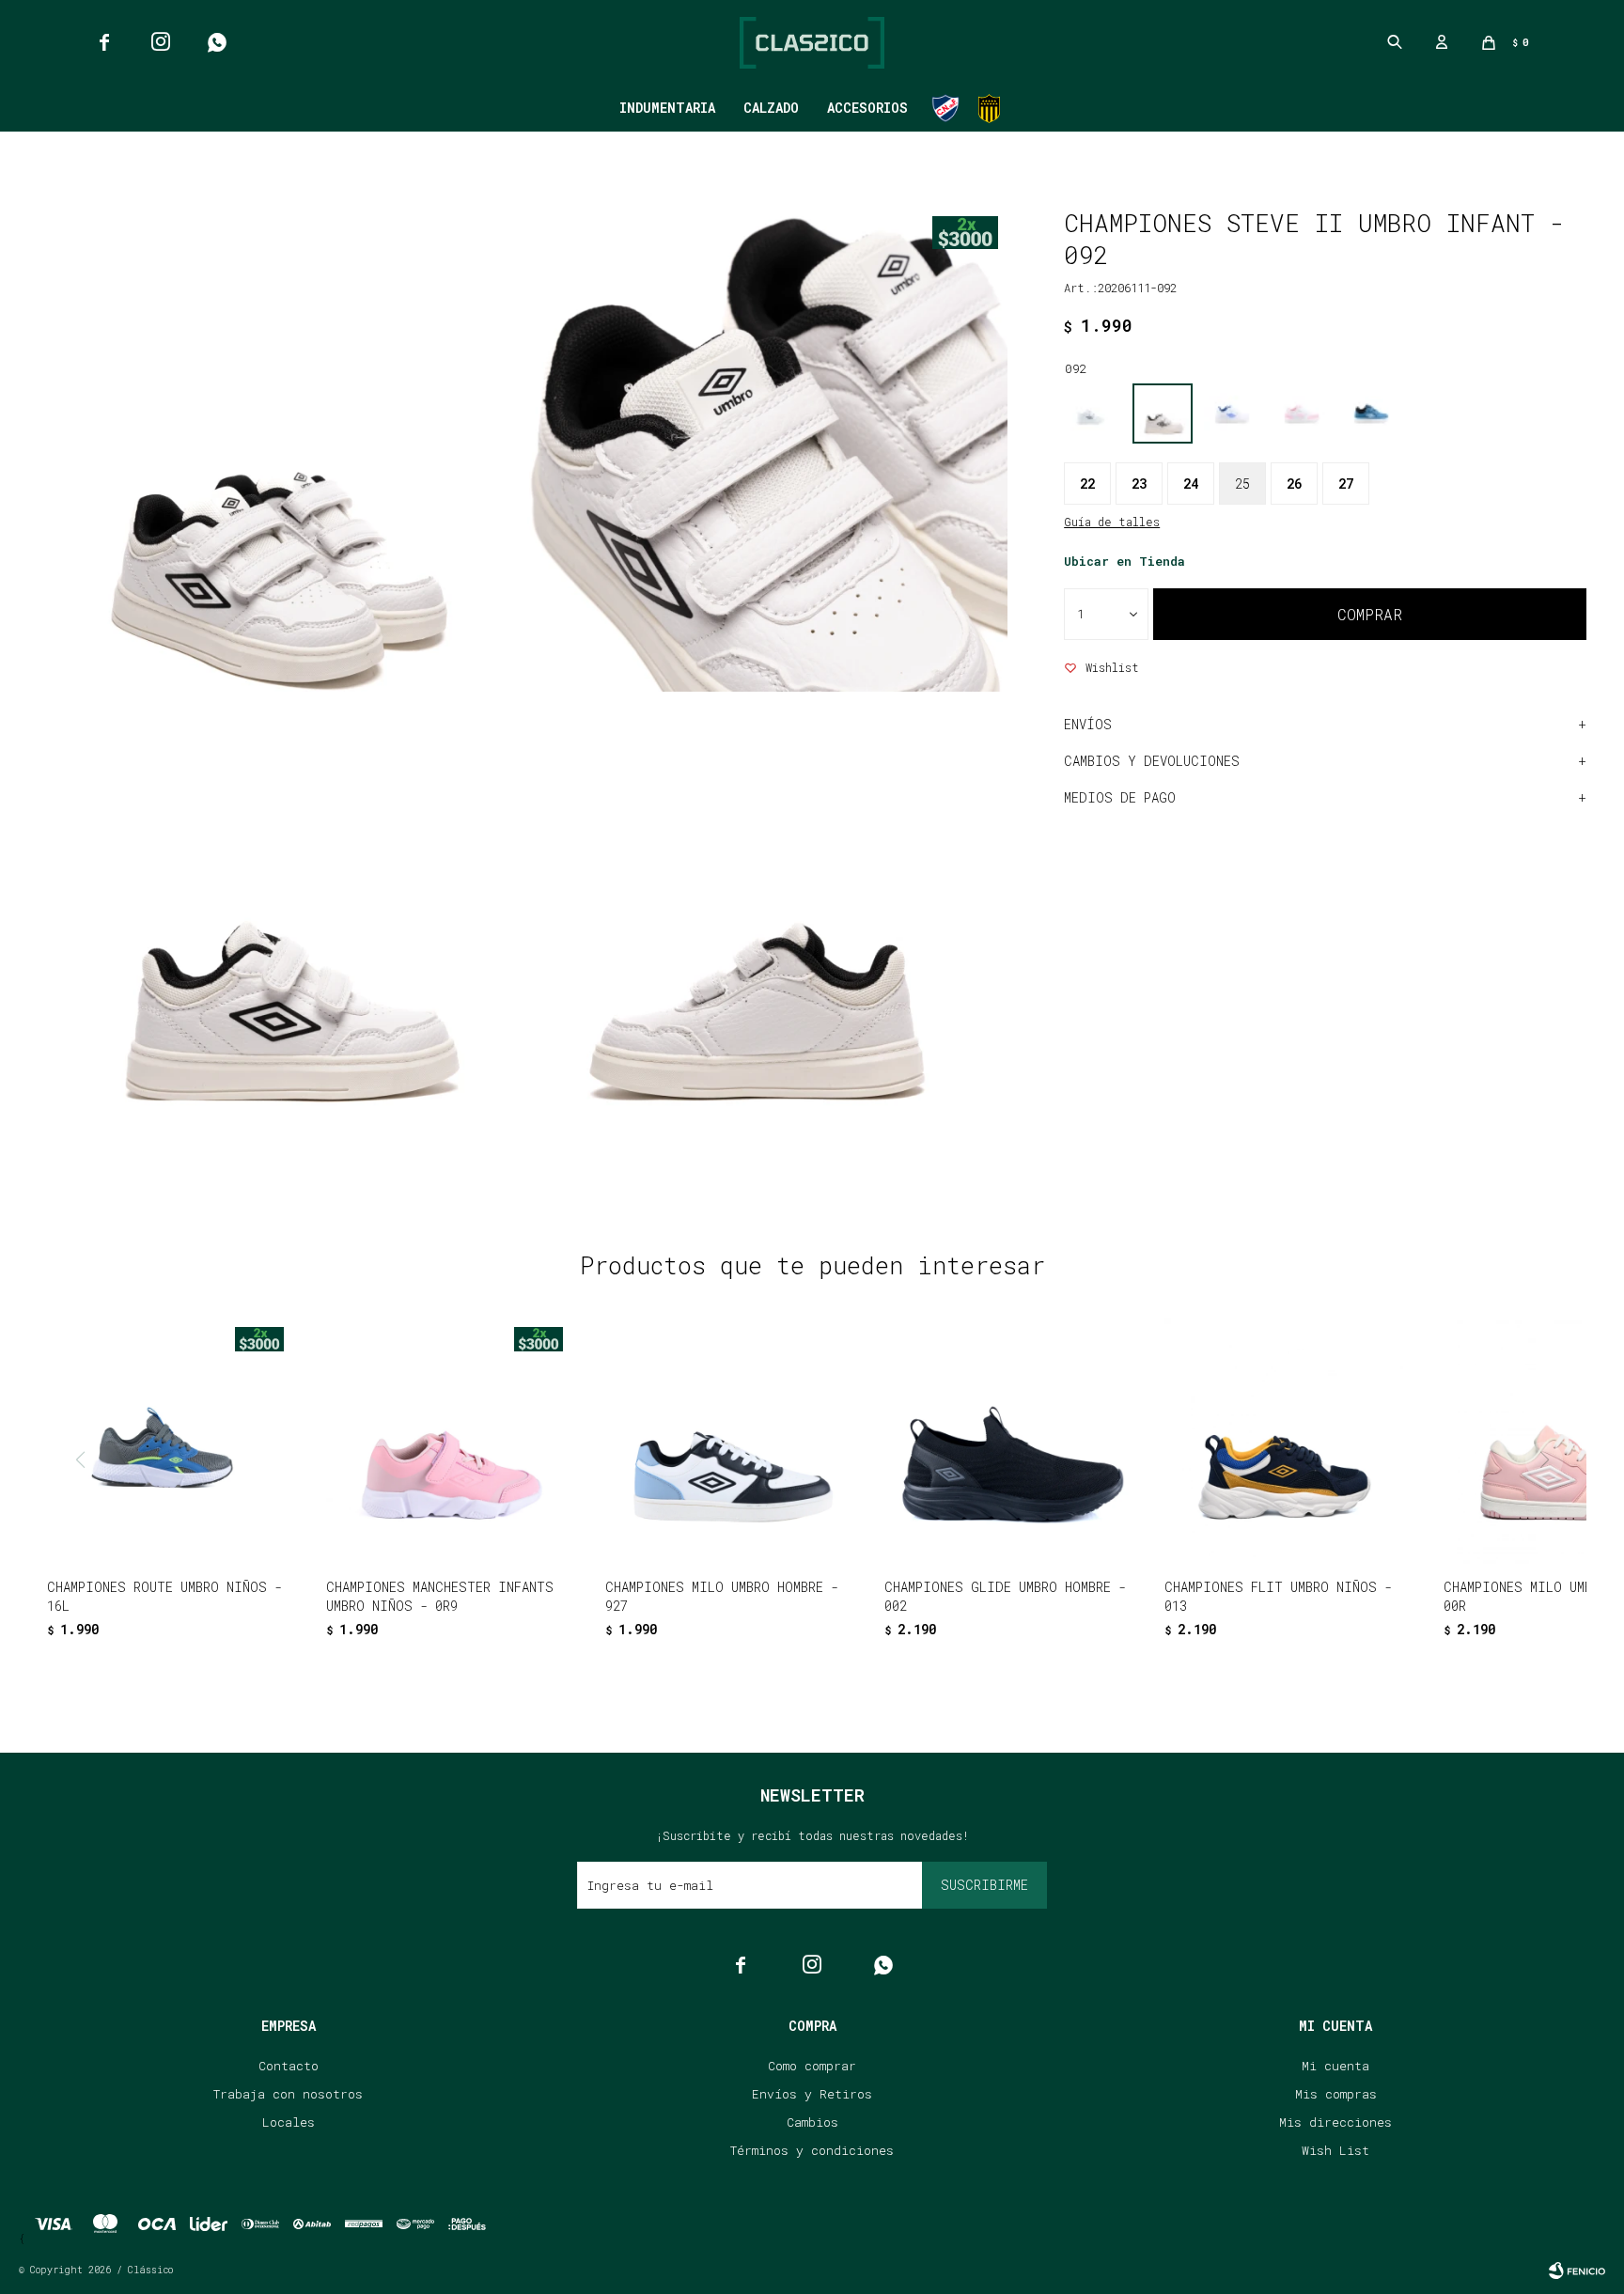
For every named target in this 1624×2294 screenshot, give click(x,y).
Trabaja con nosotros (288, 2094)
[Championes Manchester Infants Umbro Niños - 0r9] (449, 1441)
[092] (1163, 414)
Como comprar (812, 2066)
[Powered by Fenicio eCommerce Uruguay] (1577, 2271)
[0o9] (1371, 414)
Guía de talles (1112, 522)
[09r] (1302, 414)
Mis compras (1336, 2094)
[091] (1093, 414)
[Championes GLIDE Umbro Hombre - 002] (1007, 1441)
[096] (1232, 414)
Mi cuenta (1335, 2066)
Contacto (289, 2066)
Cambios (812, 2122)
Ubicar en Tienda (1124, 561)
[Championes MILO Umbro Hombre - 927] (728, 1441)
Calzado (771, 108)
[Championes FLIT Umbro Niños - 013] (1288, 1441)
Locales (289, 2122)
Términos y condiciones (812, 2150)
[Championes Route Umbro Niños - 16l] (170, 1441)
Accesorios (867, 108)
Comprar (1370, 614)
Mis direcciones (1335, 2122)
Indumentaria (667, 108)
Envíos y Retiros (812, 2094)
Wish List (1335, 2150)
